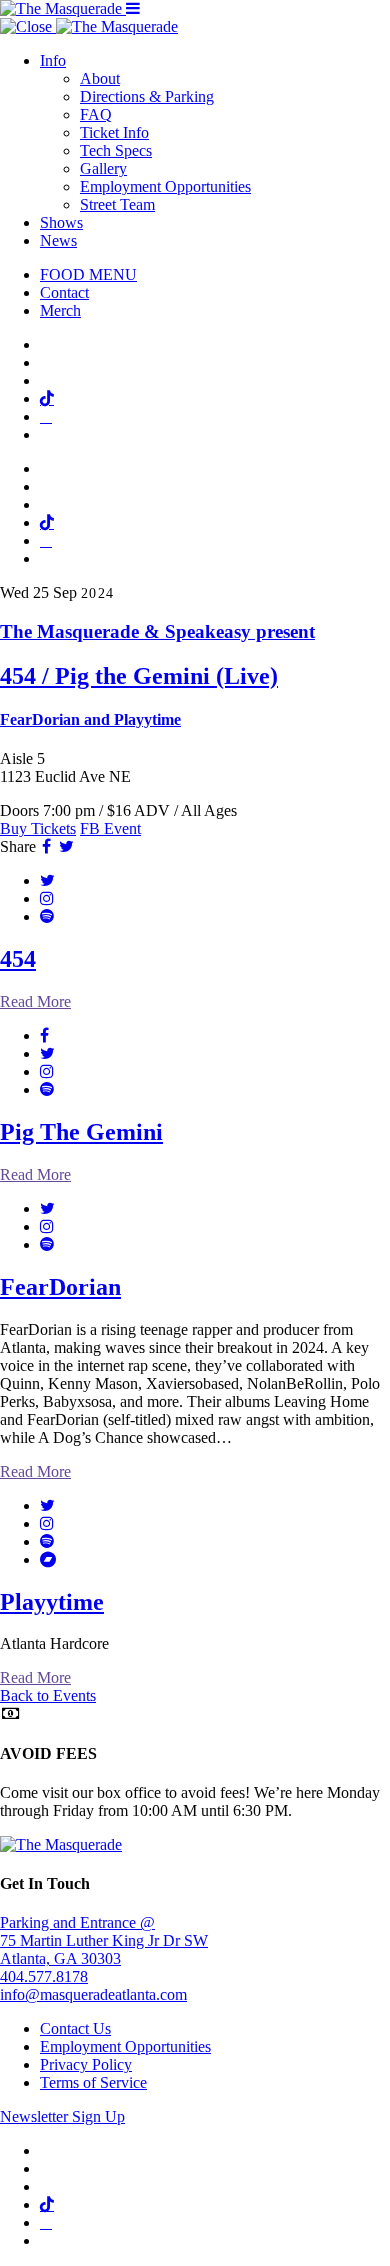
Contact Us (75, 2028)
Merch (60, 310)
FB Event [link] (110, 828)
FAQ (96, 114)
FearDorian (60, 1287)
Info (53, 60)
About (100, 78)
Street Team (117, 204)
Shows (61, 222)
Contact (64, 292)
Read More (35, 1001)
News (58, 240)
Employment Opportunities (165, 186)
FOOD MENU (88, 274)
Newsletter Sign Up (62, 2116)
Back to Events (48, 1695)
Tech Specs (116, 150)
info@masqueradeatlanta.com (93, 1994)
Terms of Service (93, 2082)
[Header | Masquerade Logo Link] (63, 8)
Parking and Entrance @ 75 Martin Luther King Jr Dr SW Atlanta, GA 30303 (104, 1940)
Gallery (103, 168)
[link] (195, 675)
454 (18, 959)
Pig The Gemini (81, 1132)
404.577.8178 (44, 1976)
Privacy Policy (86, 2064)
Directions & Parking (147, 96)
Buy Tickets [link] (38, 828)
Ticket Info (114, 132)
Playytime (52, 1602)
